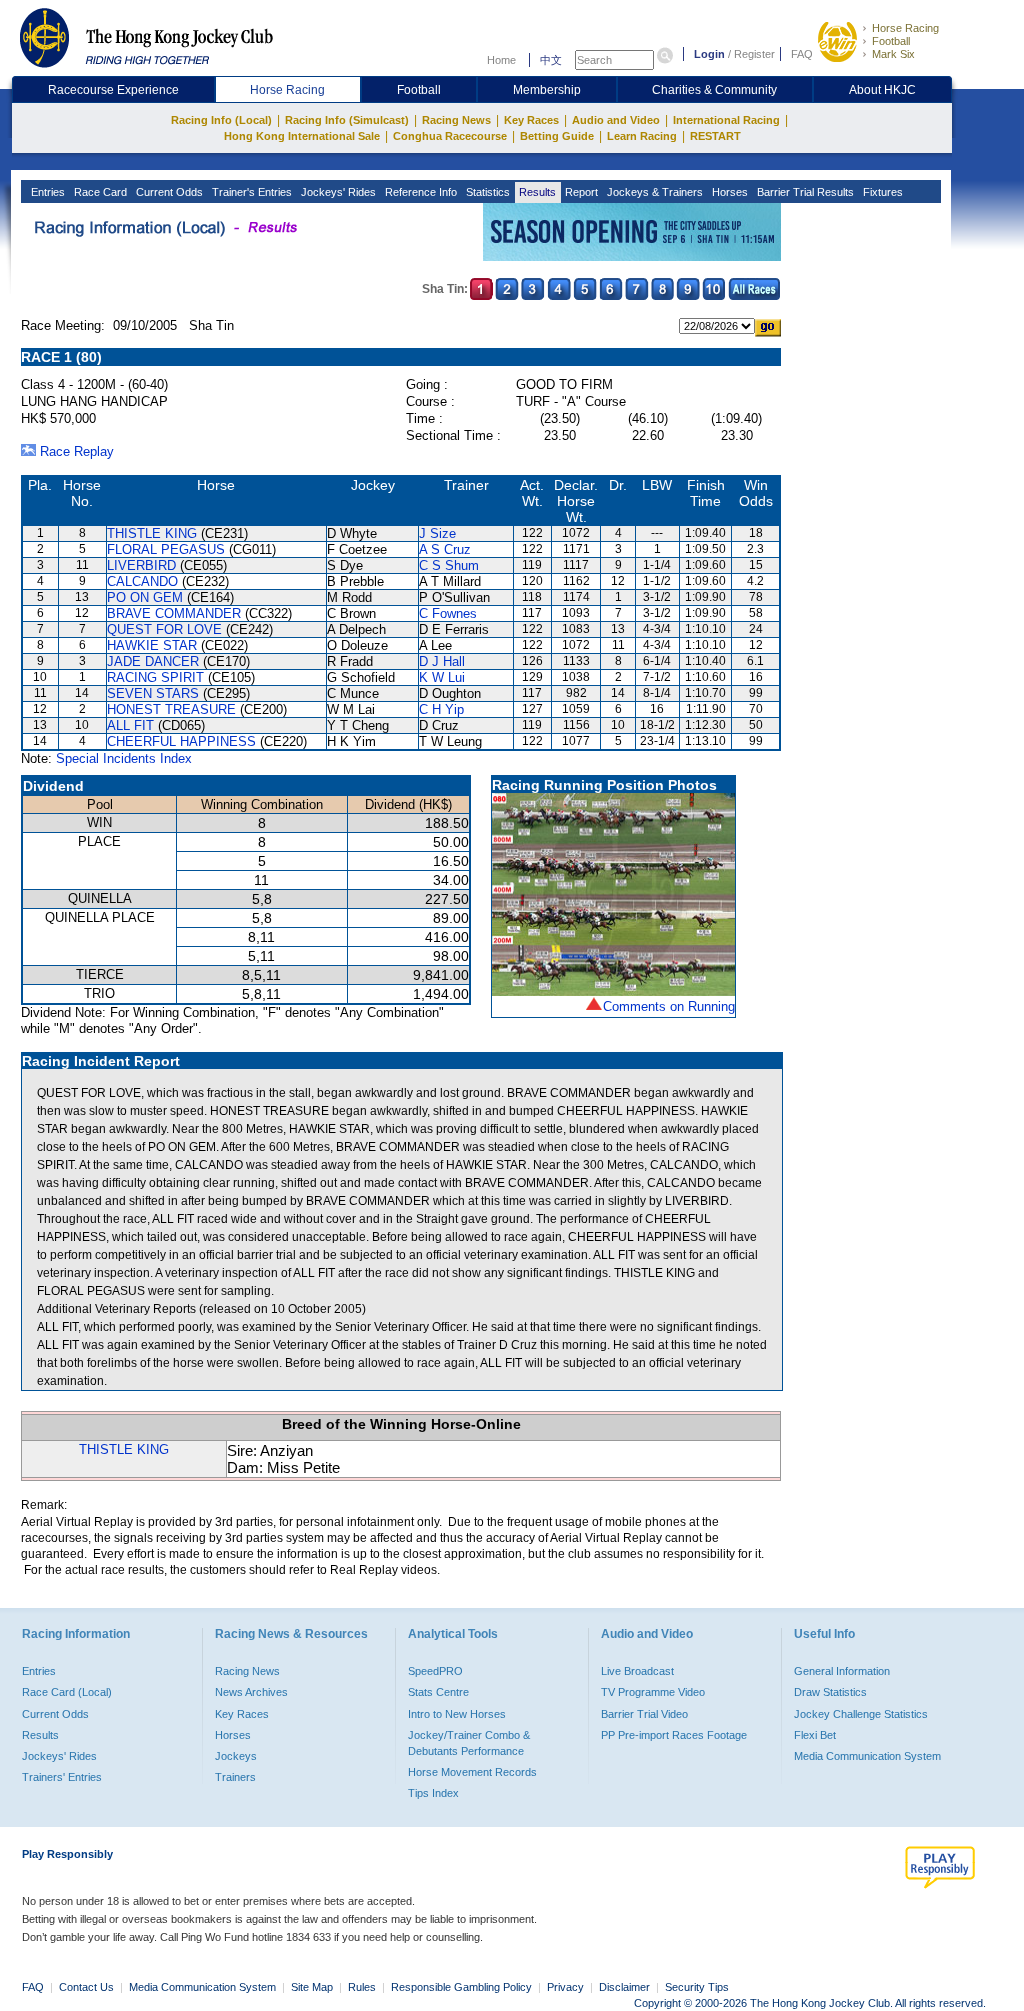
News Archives (251, 1692)
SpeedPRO (435, 1671)
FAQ (802, 54)
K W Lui (442, 677)
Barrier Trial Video (644, 1714)
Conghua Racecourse (450, 136)
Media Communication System (867, 1756)
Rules (363, 1987)
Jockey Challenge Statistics (861, 1714)
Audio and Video (616, 120)
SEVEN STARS (153, 693)
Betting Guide (557, 136)
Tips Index (433, 1793)
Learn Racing (642, 136)
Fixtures (881, 192)
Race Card (99, 192)
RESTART (715, 136)
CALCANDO (142, 581)
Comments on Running (669, 1006)
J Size (437, 533)
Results (536, 192)
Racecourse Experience (113, 90)
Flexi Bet (815, 1735)
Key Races (531, 120)
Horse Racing (905, 28)
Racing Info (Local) (221, 120)
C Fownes (448, 613)
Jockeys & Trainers (653, 192)
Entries (46, 192)
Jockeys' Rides (337, 192)
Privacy (565, 1987)
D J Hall (442, 661)
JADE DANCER (153, 661)
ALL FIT (130, 725)
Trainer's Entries (250, 192)
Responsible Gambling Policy (461, 1987)
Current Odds (168, 192)
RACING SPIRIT (155, 677)
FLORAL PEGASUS (166, 549)
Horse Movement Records (472, 1772)
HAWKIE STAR (152, 645)
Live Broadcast (637, 1671)
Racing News (456, 120)
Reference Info (419, 192)
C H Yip (441, 709)
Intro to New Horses (457, 1714)
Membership (547, 90)
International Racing (726, 120)
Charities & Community (714, 90)
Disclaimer (624, 1987)
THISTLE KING (152, 533)
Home (501, 60)
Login (709, 54)
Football (891, 41)
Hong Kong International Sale (302, 136)
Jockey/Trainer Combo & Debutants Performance (469, 1743)
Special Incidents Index (124, 758)
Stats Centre (438, 1692)
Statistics (486, 192)
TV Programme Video (653, 1692)
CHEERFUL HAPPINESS (181, 741)
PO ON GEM (145, 597)
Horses (728, 192)
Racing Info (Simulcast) (347, 120)
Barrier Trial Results (804, 192)
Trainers (235, 1777)
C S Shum (449, 565)
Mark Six (893, 54)
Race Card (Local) (67, 1692)
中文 (551, 60)
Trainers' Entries (62, 1777)
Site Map (312, 1987)
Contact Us (86, 1987)
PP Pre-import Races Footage (674, 1735)
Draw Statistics (830, 1692)
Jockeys (236, 1756)
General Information (842, 1671)
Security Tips (697, 1987)
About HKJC (882, 90)
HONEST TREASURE (171, 709)
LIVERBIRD (141, 565)
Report (580, 192)
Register (754, 54)
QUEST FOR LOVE (164, 629)
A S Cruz (445, 549)
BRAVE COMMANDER (174, 613)
